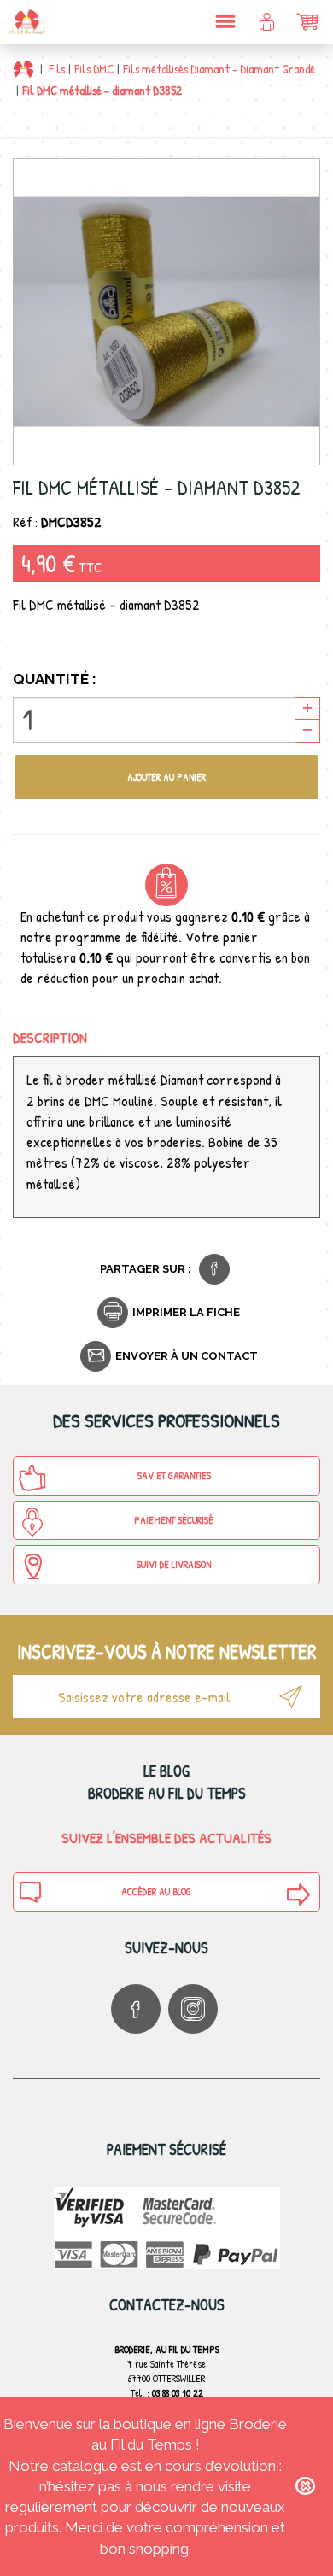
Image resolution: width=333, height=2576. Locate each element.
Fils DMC (94, 69)
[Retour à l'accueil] (23, 69)
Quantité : (55, 679)
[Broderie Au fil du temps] (26, 21)
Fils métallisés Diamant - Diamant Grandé (219, 69)
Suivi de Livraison (174, 1564)
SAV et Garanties (174, 1475)
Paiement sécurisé (174, 1520)
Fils (57, 69)
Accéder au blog (156, 1891)
